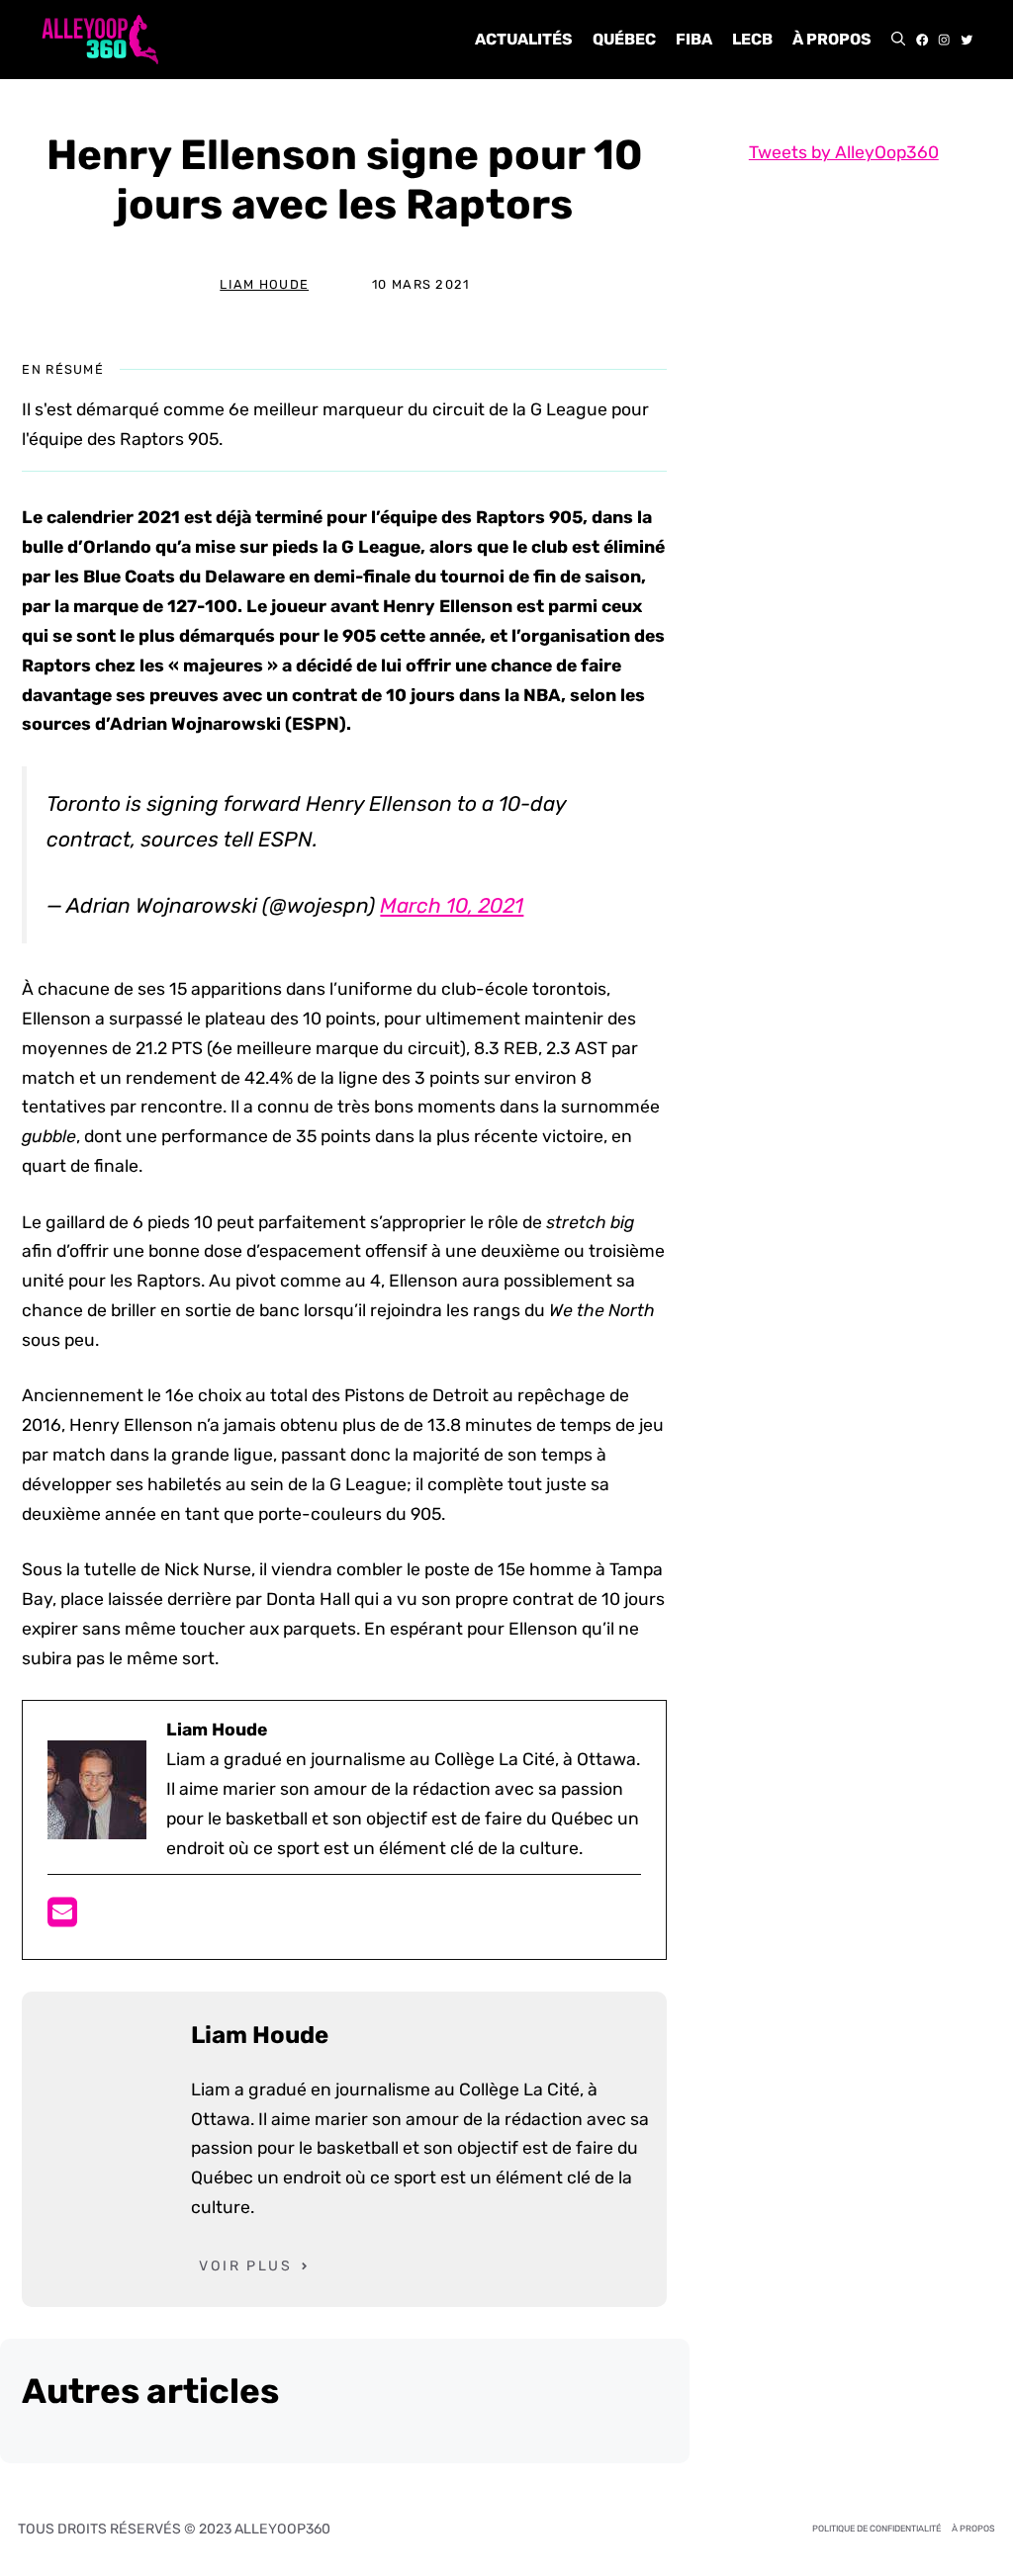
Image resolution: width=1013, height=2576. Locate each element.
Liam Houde (264, 284)
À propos (832, 39)
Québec (624, 39)
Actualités (524, 39)
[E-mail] (62, 1918)
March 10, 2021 (452, 905)
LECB (752, 39)
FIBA (694, 39)
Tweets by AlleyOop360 (844, 152)
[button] (898, 40)
